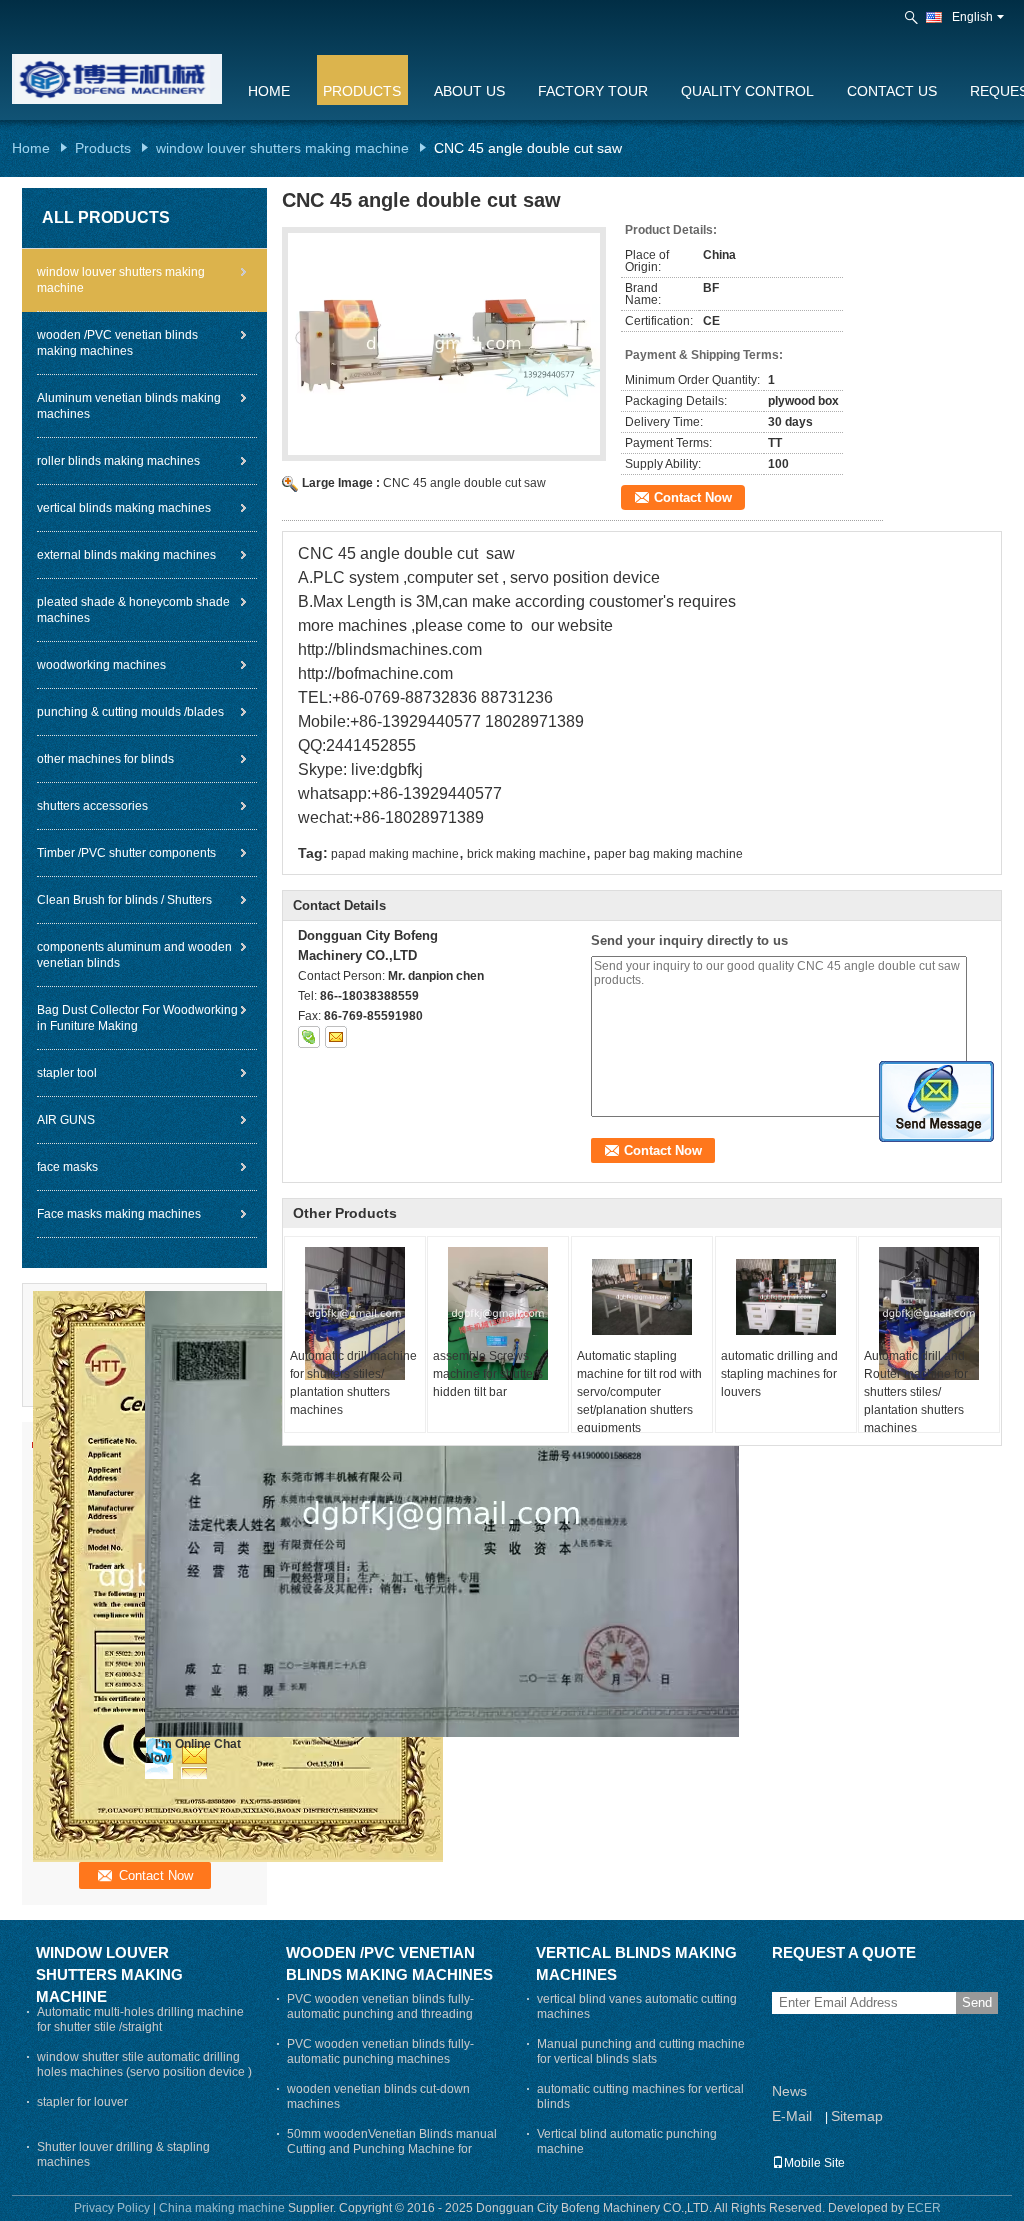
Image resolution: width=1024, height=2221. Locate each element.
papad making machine (395, 854)
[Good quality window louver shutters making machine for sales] (442, 1513)
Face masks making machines (119, 1214)
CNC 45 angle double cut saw (464, 483)
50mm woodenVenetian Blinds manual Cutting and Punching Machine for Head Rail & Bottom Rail (392, 2149)
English (972, 17)
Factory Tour (593, 91)
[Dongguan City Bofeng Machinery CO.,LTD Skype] (309, 1037)
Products (362, 91)
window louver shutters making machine (282, 148)
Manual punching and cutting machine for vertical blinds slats (641, 2051)
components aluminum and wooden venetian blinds (134, 955)
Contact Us (892, 91)
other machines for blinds (105, 759)
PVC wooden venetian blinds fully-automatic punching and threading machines (380, 2014)
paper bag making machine (668, 854)
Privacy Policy (112, 2208)
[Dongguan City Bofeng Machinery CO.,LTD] (913, 18)
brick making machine (526, 854)
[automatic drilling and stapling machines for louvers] (786, 1297)
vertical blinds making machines (124, 508)
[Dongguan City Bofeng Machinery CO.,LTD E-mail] (336, 1037)
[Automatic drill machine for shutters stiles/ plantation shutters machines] (355, 1313)
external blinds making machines (126, 555)
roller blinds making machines (118, 461)
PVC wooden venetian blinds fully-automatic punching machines (380, 2051)
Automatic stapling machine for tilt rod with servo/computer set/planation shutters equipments (639, 1392)
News (789, 2091)
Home (269, 91)
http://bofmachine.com (375, 673)
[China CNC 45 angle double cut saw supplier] (444, 344)
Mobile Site (814, 2163)
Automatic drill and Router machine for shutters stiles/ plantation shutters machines (916, 1392)
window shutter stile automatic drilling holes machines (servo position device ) (144, 2064)
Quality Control (747, 91)
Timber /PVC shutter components (126, 853)
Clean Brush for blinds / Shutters (124, 900)
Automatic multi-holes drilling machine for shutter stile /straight (140, 2019)
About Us (469, 91)
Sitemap (857, 2116)
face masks (67, 1167)
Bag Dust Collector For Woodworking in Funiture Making (137, 1018)
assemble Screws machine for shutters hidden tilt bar (488, 1374)
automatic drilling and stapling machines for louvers (779, 1374)
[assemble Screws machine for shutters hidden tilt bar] (498, 1313)
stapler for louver (82, 2102)
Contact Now (693, 497)
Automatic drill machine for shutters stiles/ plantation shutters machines (353, 1383)
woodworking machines (101, 665)
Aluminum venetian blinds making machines (129, 406)
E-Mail (792, 2116)
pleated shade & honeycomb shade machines (133, 610)
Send (977, 2002)
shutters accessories (92, 806)
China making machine (222, 2208)
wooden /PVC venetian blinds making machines (117, 343)
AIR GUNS (66, 1120)
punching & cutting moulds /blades (130, 712)
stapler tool (67, 1073)
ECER (924, 2208)
